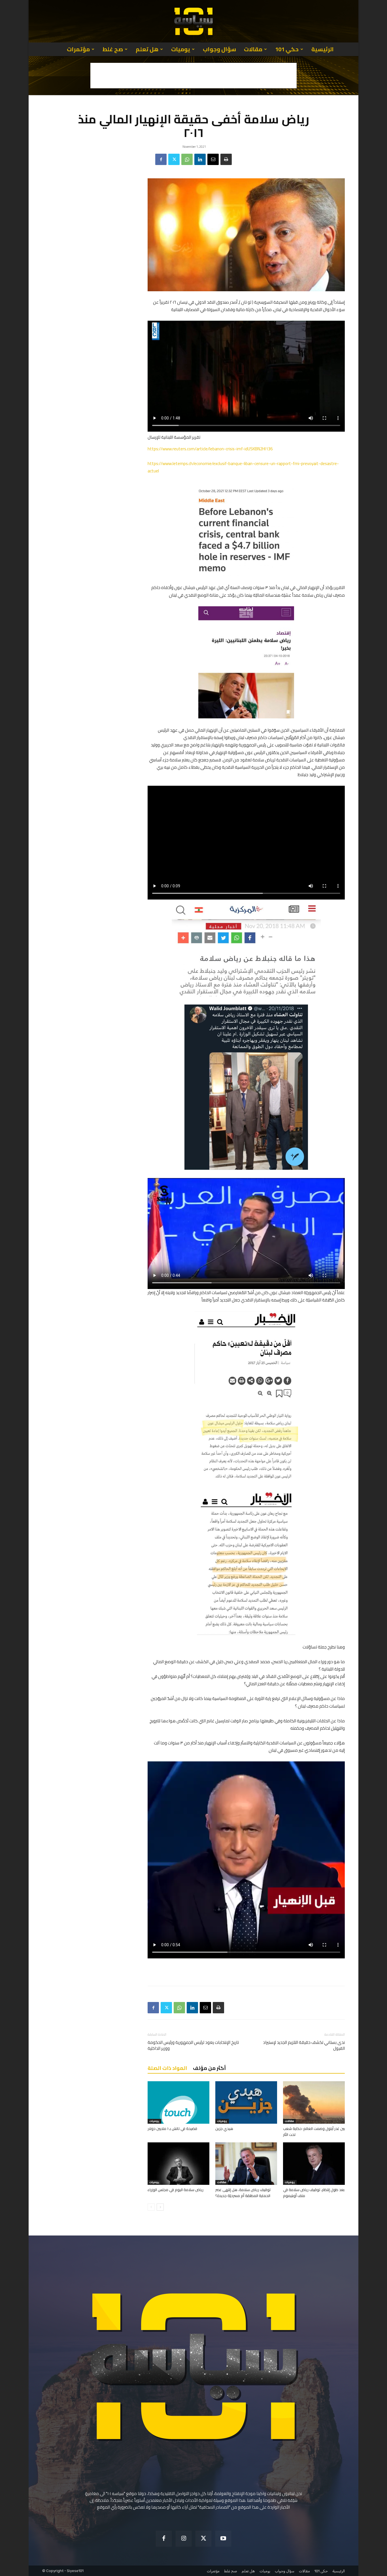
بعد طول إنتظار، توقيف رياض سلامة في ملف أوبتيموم (314, 2193)
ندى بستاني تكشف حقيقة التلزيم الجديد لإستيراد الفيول (304, 2045)
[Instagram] (184, 2539)
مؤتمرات (78, 49)
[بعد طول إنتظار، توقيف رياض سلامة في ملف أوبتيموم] (314, 2164)
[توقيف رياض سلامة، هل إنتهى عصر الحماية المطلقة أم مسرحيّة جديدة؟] (246, 2164)
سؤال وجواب (219, 49)
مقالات (253, 49)
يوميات (181, 49)
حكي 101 (287, 49)
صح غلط (113, 49)
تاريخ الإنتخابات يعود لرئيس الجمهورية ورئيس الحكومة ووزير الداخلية (193, 2045)
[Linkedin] (200, 159)
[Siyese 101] (193, 21)
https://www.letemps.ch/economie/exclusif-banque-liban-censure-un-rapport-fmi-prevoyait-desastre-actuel (243, 467)
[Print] (226, 159)
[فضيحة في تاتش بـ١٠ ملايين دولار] (178, 2102)
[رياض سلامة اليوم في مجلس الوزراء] (178, 2164)
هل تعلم (147, 49)
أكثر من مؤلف (209, 2068)
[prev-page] (151, 2207)
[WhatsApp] (187, 159)
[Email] (213, 159)
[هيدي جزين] (246, 2102)
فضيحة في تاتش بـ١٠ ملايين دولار (172, 2129)
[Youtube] (223, 2539)
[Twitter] (174, 159)
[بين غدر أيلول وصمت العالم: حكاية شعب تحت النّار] (314, 2102)
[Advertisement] (193, 76)
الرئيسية (323, 49)
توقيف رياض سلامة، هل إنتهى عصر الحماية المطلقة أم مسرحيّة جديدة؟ (243, 2193)
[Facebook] (161, 159)
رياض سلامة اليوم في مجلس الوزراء (176, 2190)
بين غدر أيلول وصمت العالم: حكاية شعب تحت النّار (314, 2131)
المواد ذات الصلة (167, 2068)
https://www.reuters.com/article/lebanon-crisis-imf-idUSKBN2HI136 (210, 449)
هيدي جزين (224, 2129)
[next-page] (160, 2207)
